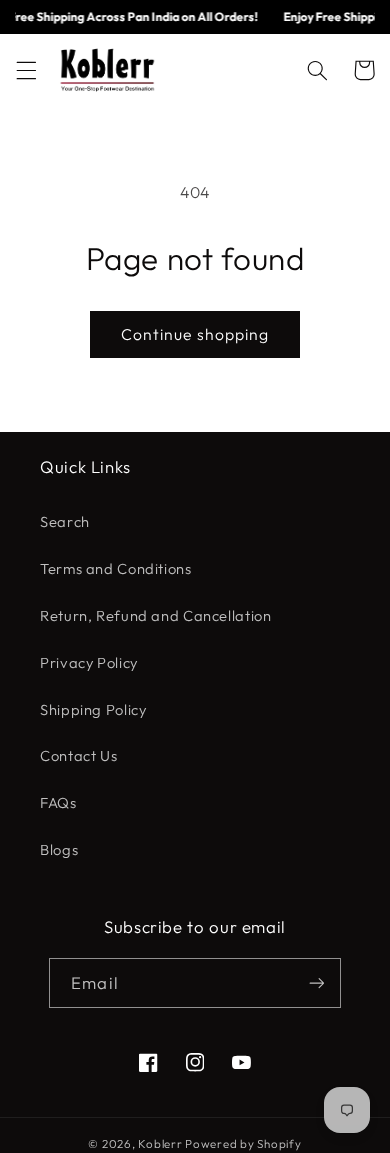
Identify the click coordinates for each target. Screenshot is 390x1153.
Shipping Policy (93, 709)
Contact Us (78, 755)
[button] (26, 70)
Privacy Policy (89, 662)
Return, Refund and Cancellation (156, 615)
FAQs (58, 802)
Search (65, 521)
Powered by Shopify (243, 1143)
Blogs (59, 849)
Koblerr (160, 1143)
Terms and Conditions (116, 568)
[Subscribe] (316, 982)
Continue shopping (195, 334)
